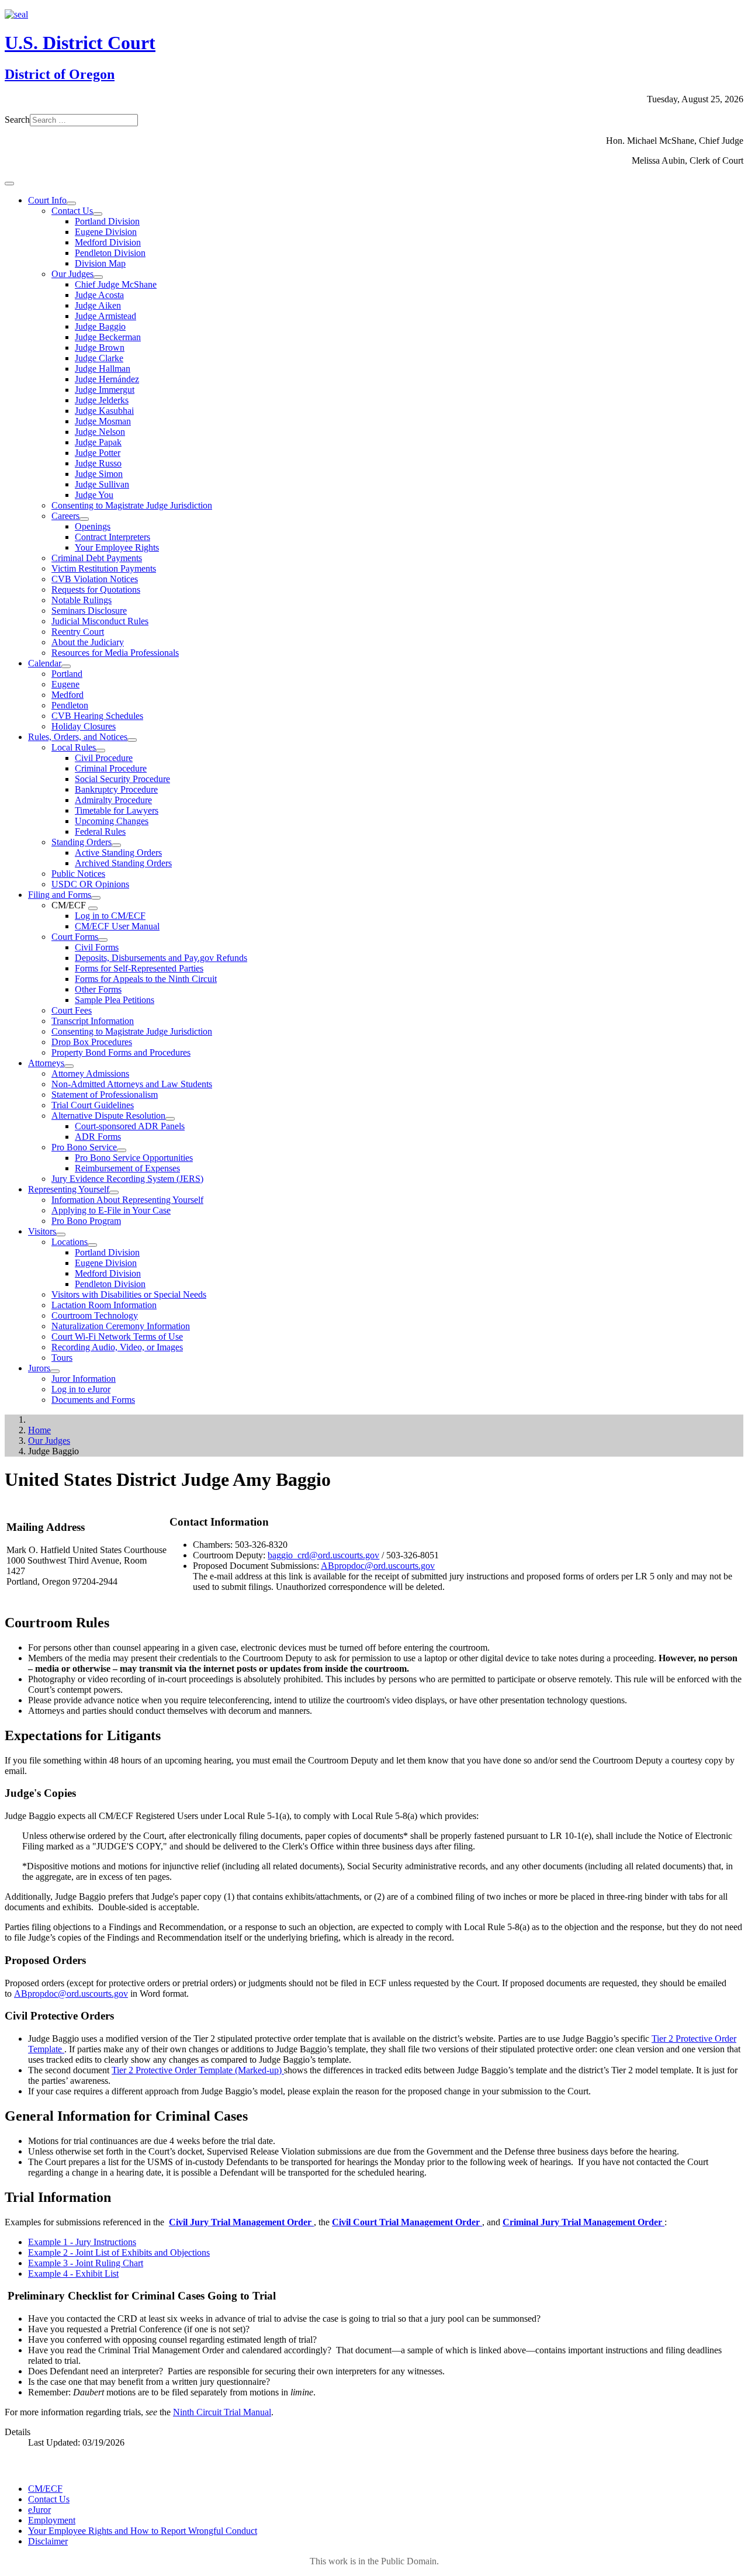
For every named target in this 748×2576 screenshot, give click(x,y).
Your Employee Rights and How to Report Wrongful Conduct (143, 2531)
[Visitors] (61, 1235)
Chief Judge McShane (116, 284)
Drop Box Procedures (92, 1042)
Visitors (42, 1231)
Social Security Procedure (122, 779)
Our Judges (72, 274)
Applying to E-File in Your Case (111, 1210)
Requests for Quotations (96, 589)
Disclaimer (48, 2541)
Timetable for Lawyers (117, 810)
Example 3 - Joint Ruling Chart (86, 2263)
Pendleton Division (110, 253)
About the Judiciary (88, 642)
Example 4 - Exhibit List (73, 2274)
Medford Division (108, 242)
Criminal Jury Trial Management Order (583, 2222)
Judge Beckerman (108, 337)
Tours (62, 1358)
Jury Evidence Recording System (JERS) (127, 1179)
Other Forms (98, 989)
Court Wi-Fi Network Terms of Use (117, 1337)
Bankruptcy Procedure (116, 789)
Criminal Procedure (111, 768)
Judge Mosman (103, 421)
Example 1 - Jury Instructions (82, 2242)
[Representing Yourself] (114, 1192)
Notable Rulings (82, 600)
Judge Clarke (99, 358)
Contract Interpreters (112, 537)
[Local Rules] (101, 751)
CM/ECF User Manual (117, 926)
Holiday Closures (84, 726)
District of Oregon (60, 74)
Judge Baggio (100, 326)
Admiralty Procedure (113, 800)
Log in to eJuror (81, 1389)
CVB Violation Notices (95, 579)
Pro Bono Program (86, 1221)
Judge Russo (98, 463)
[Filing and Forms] (96, 898)
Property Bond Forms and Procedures (121, 1052)
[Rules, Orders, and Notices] (132, 740)
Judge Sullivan (102, 484)
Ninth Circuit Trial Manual (222, 2412)
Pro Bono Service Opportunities (134, 1158)
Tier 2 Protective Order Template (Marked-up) (198, 2070)
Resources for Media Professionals (115, 653)
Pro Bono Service (84, 1147)
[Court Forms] (103, 940)
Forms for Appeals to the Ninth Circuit (146, 979)
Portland (67, 674)
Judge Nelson (100, 432)
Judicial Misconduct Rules (100, 621)
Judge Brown (100, 347)
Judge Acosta (99, 295)
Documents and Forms (93, 1400)
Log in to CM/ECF (110, 916)
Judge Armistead (105, 316)
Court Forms (75, 937)
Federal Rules (100, 831)
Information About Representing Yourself (127, 1200)
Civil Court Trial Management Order (407, 2222)
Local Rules (74, 747)
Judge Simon (99, 474)
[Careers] (84, 519)
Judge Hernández (107, 379)
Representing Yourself (69, 1189)
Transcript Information (93, 1021)
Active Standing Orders (118, 853)
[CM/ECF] (93, 908)
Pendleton (70, 705)
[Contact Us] (98, 214)
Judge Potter (98, 453)
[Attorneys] (69, 1066)
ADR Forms (98, 1137)
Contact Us (72, 211)
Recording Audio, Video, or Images (117, 1347)
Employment (52, 2520)
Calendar (45, 663)
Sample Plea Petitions (115, 1000)
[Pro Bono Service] (122, 1150)
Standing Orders (82, 842)
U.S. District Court (80, 43)
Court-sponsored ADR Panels (130, 1126)
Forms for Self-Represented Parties (139, 968)
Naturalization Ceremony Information (121, 1326)
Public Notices (78, 874)
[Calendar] (66, 666)
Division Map (100, 263)
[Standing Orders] (116, 845)
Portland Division (107, 221)
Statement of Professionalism (105, 1095)
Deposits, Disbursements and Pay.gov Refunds (161, 958)
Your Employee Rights (117, 547)
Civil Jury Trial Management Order (241, 2222)
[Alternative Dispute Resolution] (170, 1119)
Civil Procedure (104, 758)
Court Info (47, 200)
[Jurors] (55, 1371)
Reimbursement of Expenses (127, 1168)
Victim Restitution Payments (104, 568)
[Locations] (92, 1245)
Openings (93, 526)
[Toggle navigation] (9, 184)
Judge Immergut (105, 390)
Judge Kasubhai (104, 411)
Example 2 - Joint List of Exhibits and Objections (119, 2252)
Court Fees (72, 1010)
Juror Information (84, 1379)
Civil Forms (97, 947)
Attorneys (46, 1063)
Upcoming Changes (112, 821)
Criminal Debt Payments (97, 558)
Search (17, 120)
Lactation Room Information (104, 1305)
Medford (67, 695)
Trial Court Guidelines (93, 1105)
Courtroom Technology (95, 1315)
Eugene (65, 684)
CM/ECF (45, 2489)
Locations (70, 1242)
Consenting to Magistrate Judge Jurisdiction (132, 505)
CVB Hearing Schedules (97, 716)
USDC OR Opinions (90, 884)
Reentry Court (78, 632)
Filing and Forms (60, 895)
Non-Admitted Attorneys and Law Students (132, 1084)
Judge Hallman (103, 369)
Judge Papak (98, 442)
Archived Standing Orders (123, 863)
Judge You (94, 495)
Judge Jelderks (102, 400)
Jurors (39, 1368)
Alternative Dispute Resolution (108, 1116)
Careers (65, 516)
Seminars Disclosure (89, 611)
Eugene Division (106, 232)
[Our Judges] (98, 277)
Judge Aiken (98, 305)
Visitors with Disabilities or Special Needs (129, 1294)
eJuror (39, 2510)
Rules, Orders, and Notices (78, 737)
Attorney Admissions (90, 1073)
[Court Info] (71, 203)
